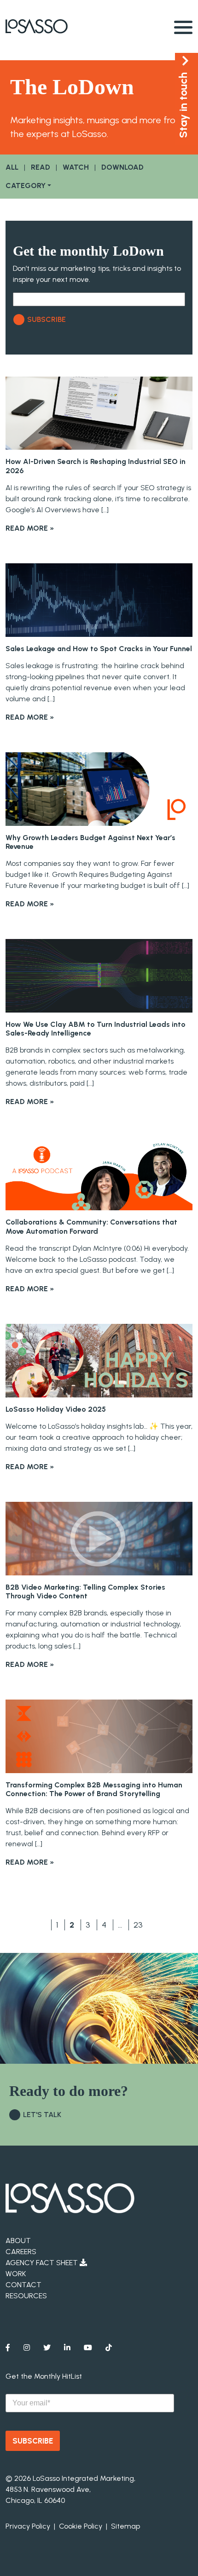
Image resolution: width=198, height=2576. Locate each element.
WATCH (76, 167)
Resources (26, 2296)
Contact (23, 2285)
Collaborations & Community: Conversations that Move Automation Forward (91, 1226)
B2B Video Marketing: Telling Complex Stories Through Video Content (85, 1591)
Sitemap (125, 2526)
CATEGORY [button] (26, 186)
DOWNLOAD (122, 167)
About (18, 2241)
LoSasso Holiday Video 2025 (56, 1409)
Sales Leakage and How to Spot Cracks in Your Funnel (99, 649)
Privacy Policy (28, 2526)
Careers (21, 2252)
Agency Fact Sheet (43, 2263)
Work (16, 2274)
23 (138, 1925)
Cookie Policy (81, 2526)
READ (41, 167)
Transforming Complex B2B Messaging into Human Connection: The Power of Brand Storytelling (94, 1789)
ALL (12, 167)
